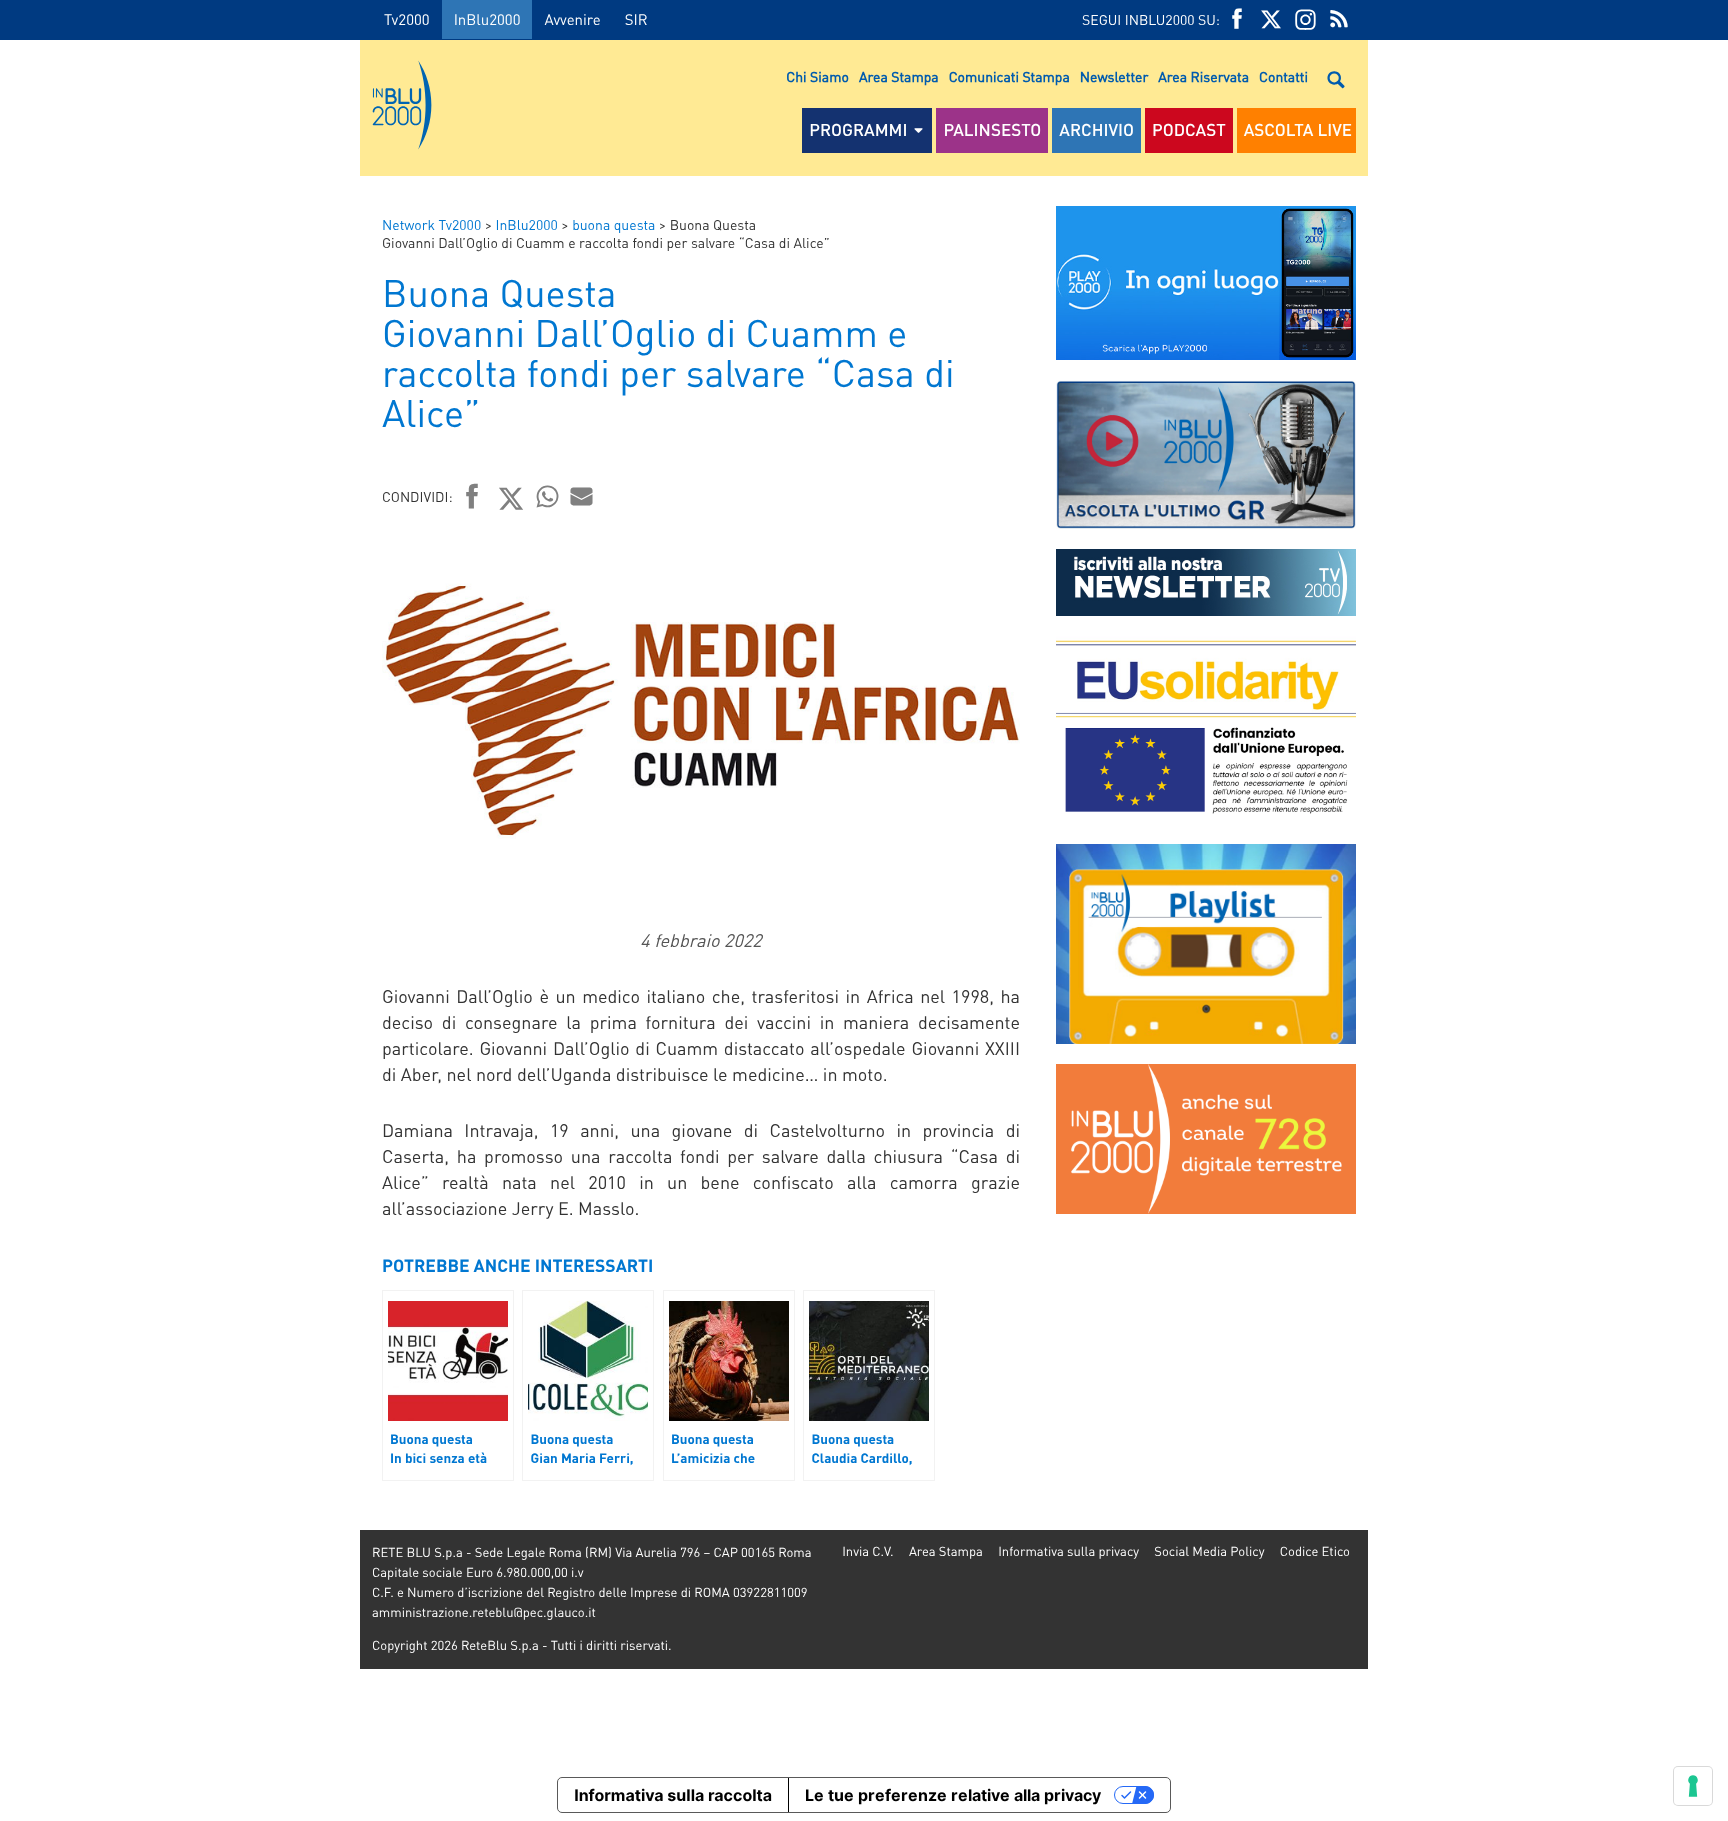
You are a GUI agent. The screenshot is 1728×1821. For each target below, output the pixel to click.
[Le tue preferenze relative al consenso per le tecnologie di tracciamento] (1693, 1786)
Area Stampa (899, 77)
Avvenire (572, 19)
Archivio (1096, 130)
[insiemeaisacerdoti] (180, 924)
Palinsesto (992, 130)
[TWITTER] (1271, 19)
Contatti (1283, 77)
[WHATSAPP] (548, 496)
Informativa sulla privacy (1068, 1551)
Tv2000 (407, 19)
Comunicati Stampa (1009, 77)
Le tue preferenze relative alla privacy (953, 1795)
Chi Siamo (817, 77)
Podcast (1189, 130)
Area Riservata (1203, 77)
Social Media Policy (1209, 1551)
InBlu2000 (487, 19)
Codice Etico (1315, 1551)
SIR (636, 19)
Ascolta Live (1298, 130)
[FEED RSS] (1339, 19)
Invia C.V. (867, 1551)
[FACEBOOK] (1237, 19)
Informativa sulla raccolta (673, 1795)
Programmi (858, 130)
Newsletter (1114, 77)
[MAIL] (582, 496)
